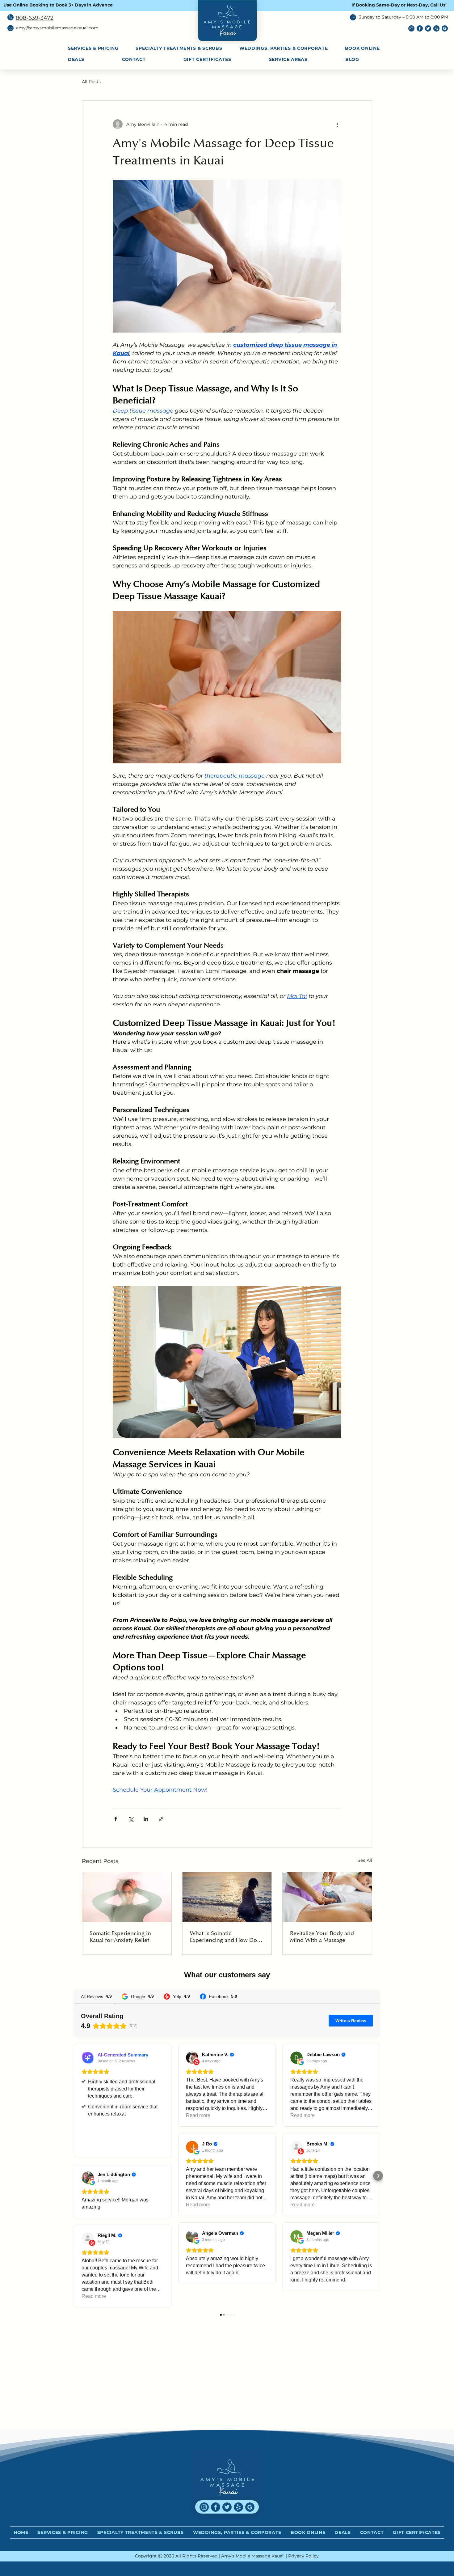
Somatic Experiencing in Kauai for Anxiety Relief (120, 1937)
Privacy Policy (303, 2556)
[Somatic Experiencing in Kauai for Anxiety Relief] (127, 1897)
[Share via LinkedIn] (146, 1819)
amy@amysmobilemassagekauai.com (57, 28)
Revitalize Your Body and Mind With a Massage (322, 1937)
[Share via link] (161, 1819)
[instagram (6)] (411, 28)
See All (365, 1860)
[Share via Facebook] (116, 1819)
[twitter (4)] (428, 28)
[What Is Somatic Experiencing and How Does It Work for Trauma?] (227, 1897)
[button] (302, 59)
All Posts (91, 82)
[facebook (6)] (420, 28)
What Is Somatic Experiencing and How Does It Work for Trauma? (226, 1937)
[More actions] (338, 124)
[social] (445, 28)
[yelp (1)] (436, 28)
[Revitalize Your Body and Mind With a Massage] (327, 1897)
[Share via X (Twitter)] (131, 1819)
